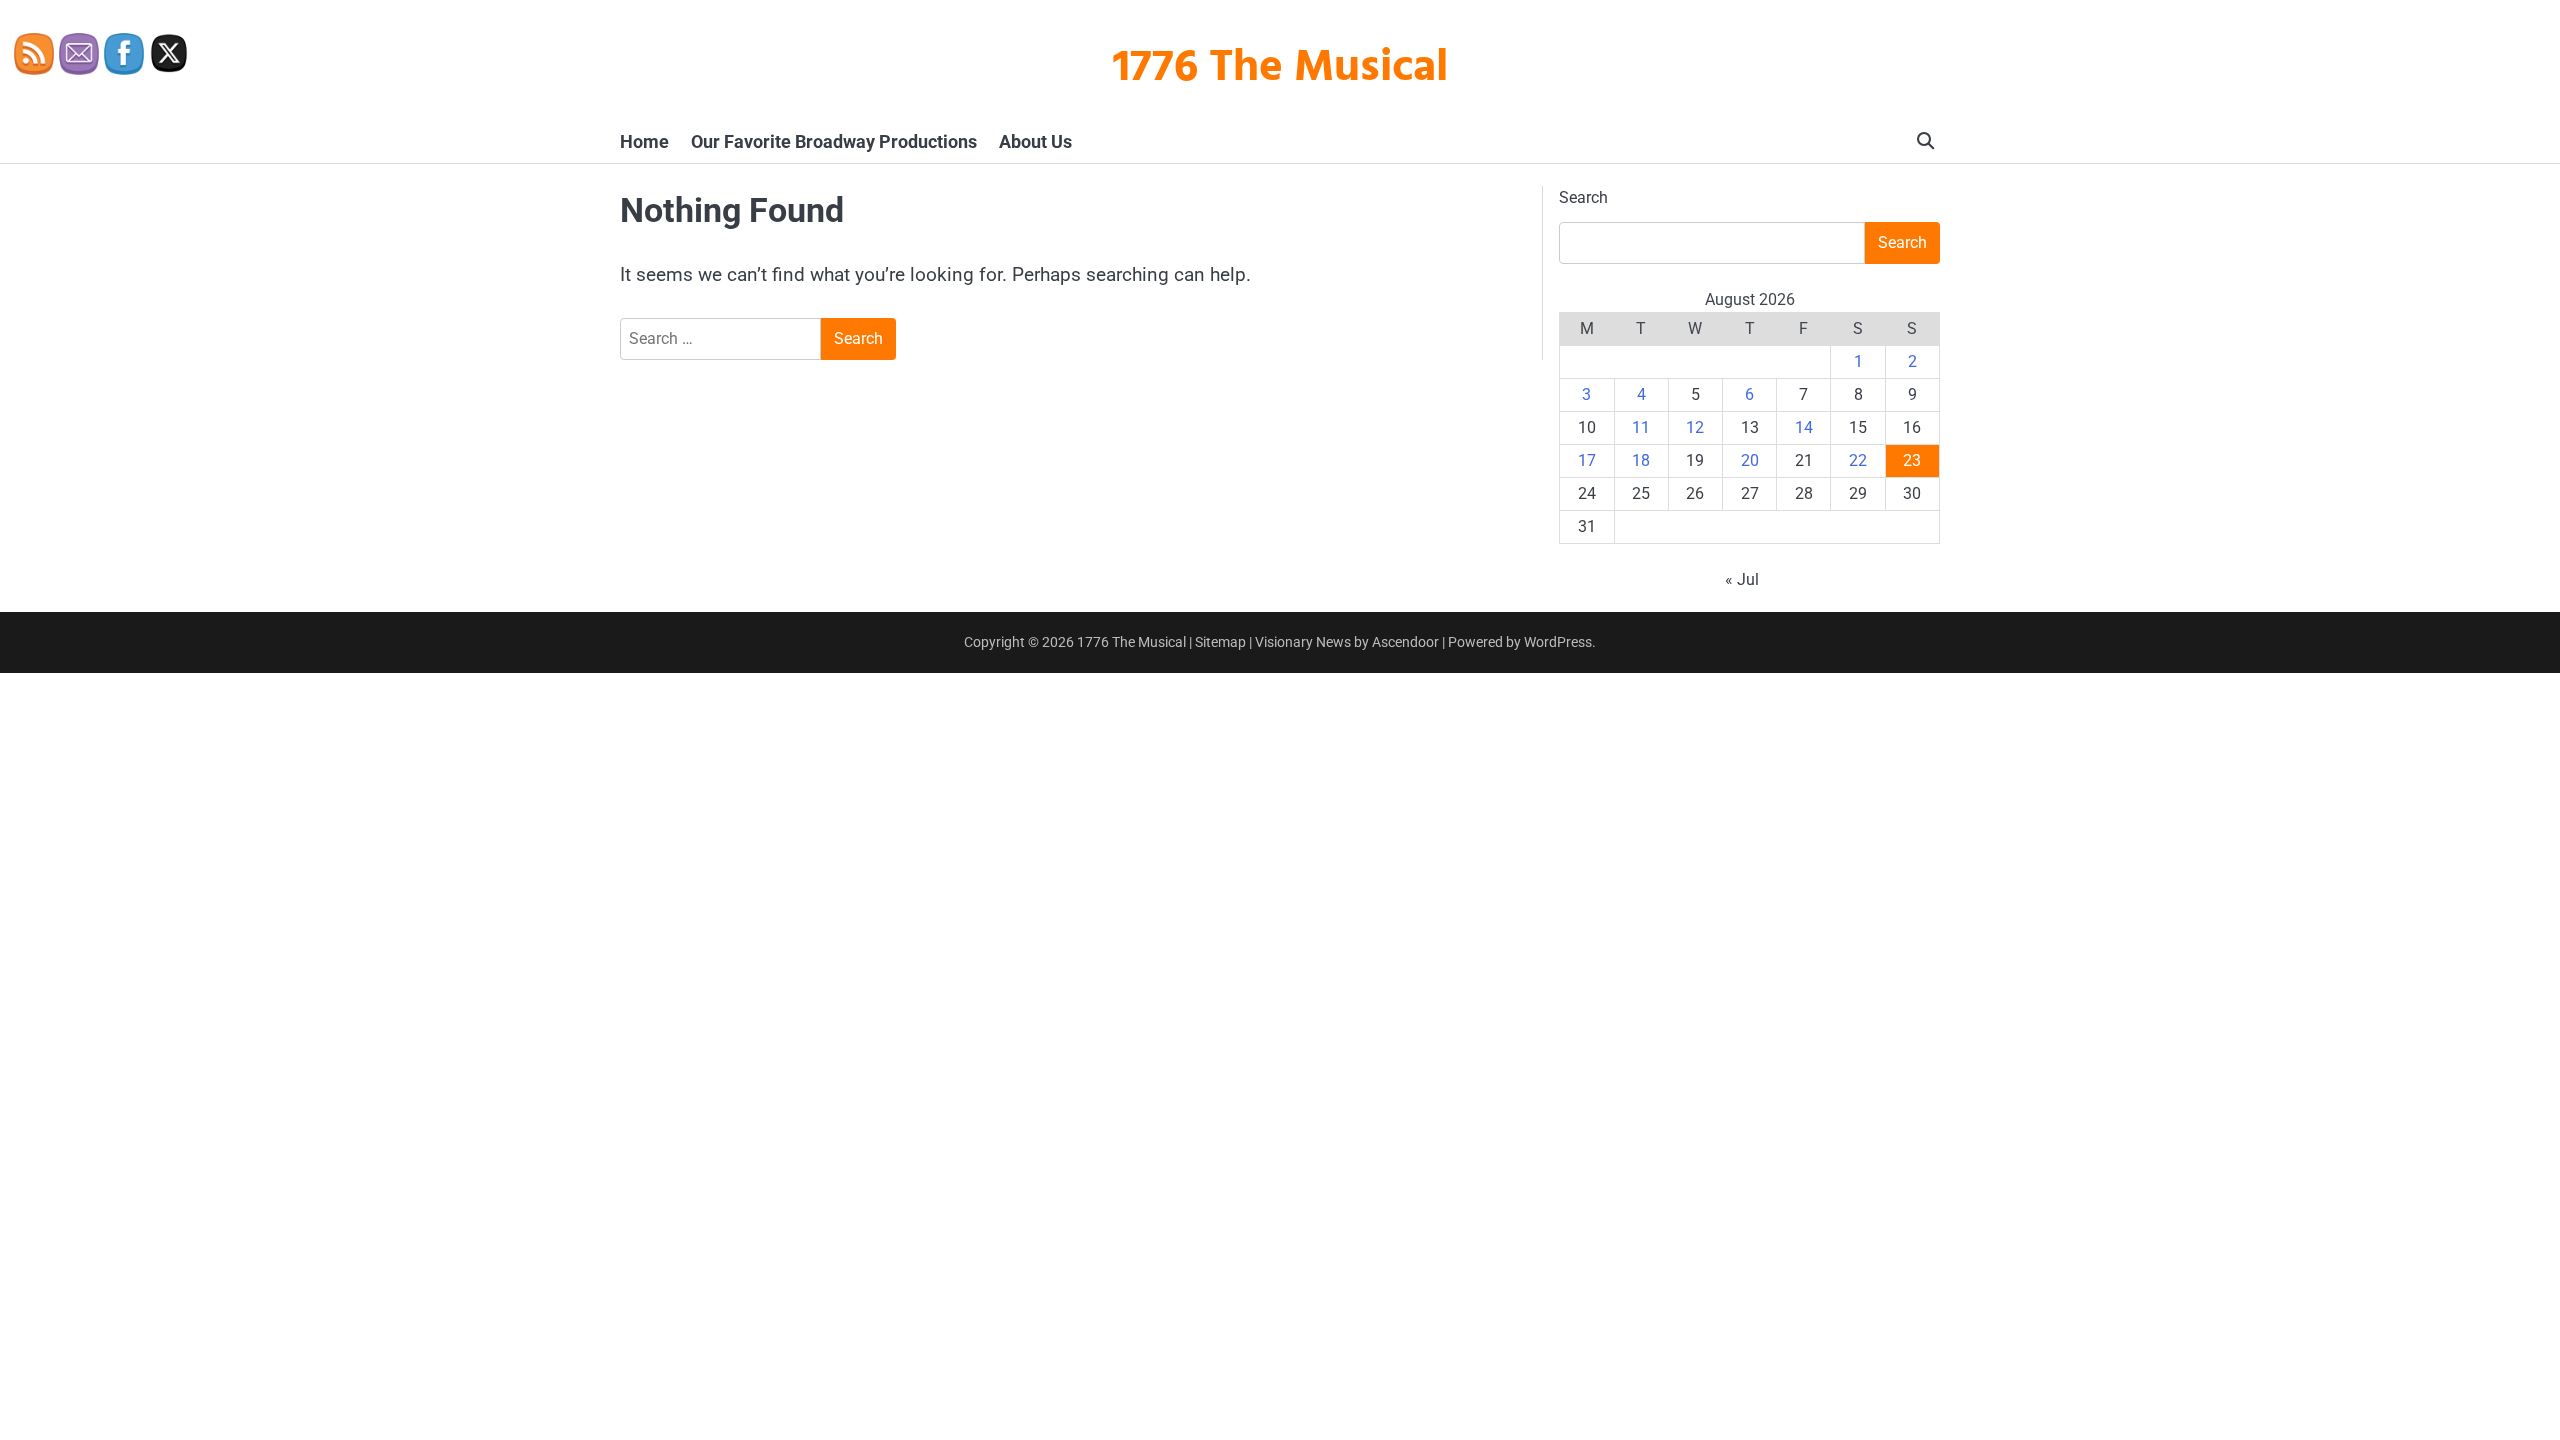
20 (1750, 460)
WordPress (1558, 642)
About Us (1035, 141)
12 (1695, 427)
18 (1641, 460)
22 (1858, 460)
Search (1583, 197)
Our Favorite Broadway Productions (834, 141)
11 (1641, 427)
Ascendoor (1405, 642)
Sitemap (1220, 642)
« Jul (1742, 579)
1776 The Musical (1280, 69)
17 (1587, 460)
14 (1804, 427)
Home (644, 141)
